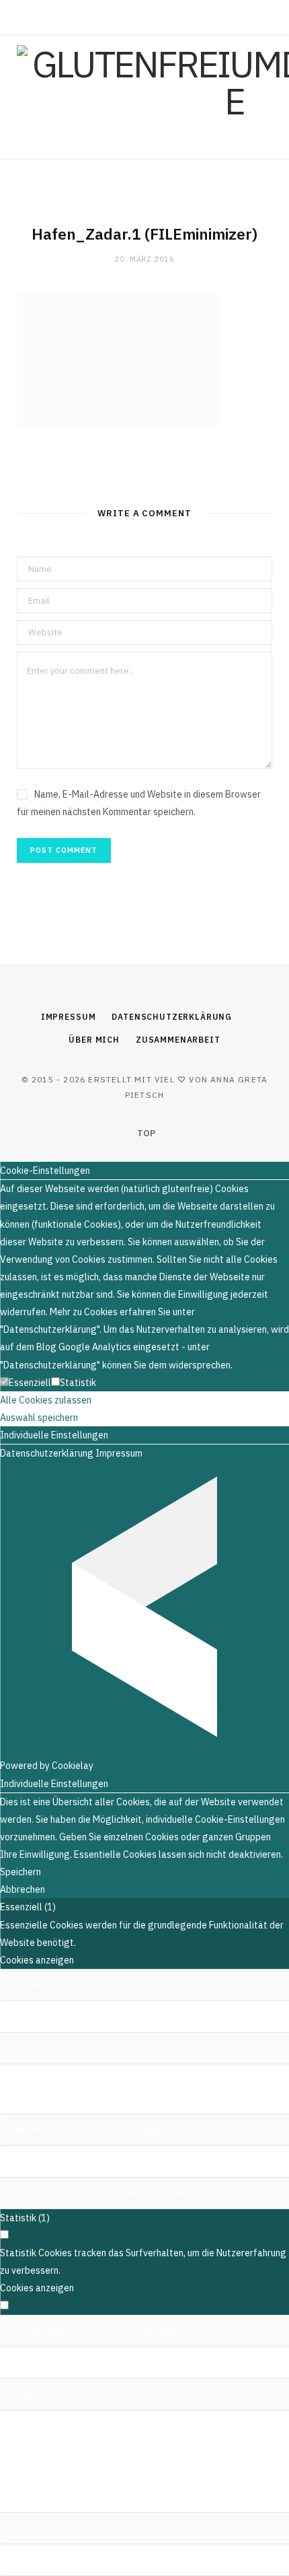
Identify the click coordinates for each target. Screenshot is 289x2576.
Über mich (94, 1040)
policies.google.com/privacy (185, 2560)
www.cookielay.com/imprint (183, 2193)
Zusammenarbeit (178, 1040)
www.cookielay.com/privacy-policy (199, 2161)
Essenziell (30, 1383)
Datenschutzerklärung (172, 1017)
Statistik (78, 1383)
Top (145, 1133)
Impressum (69, 1017)
